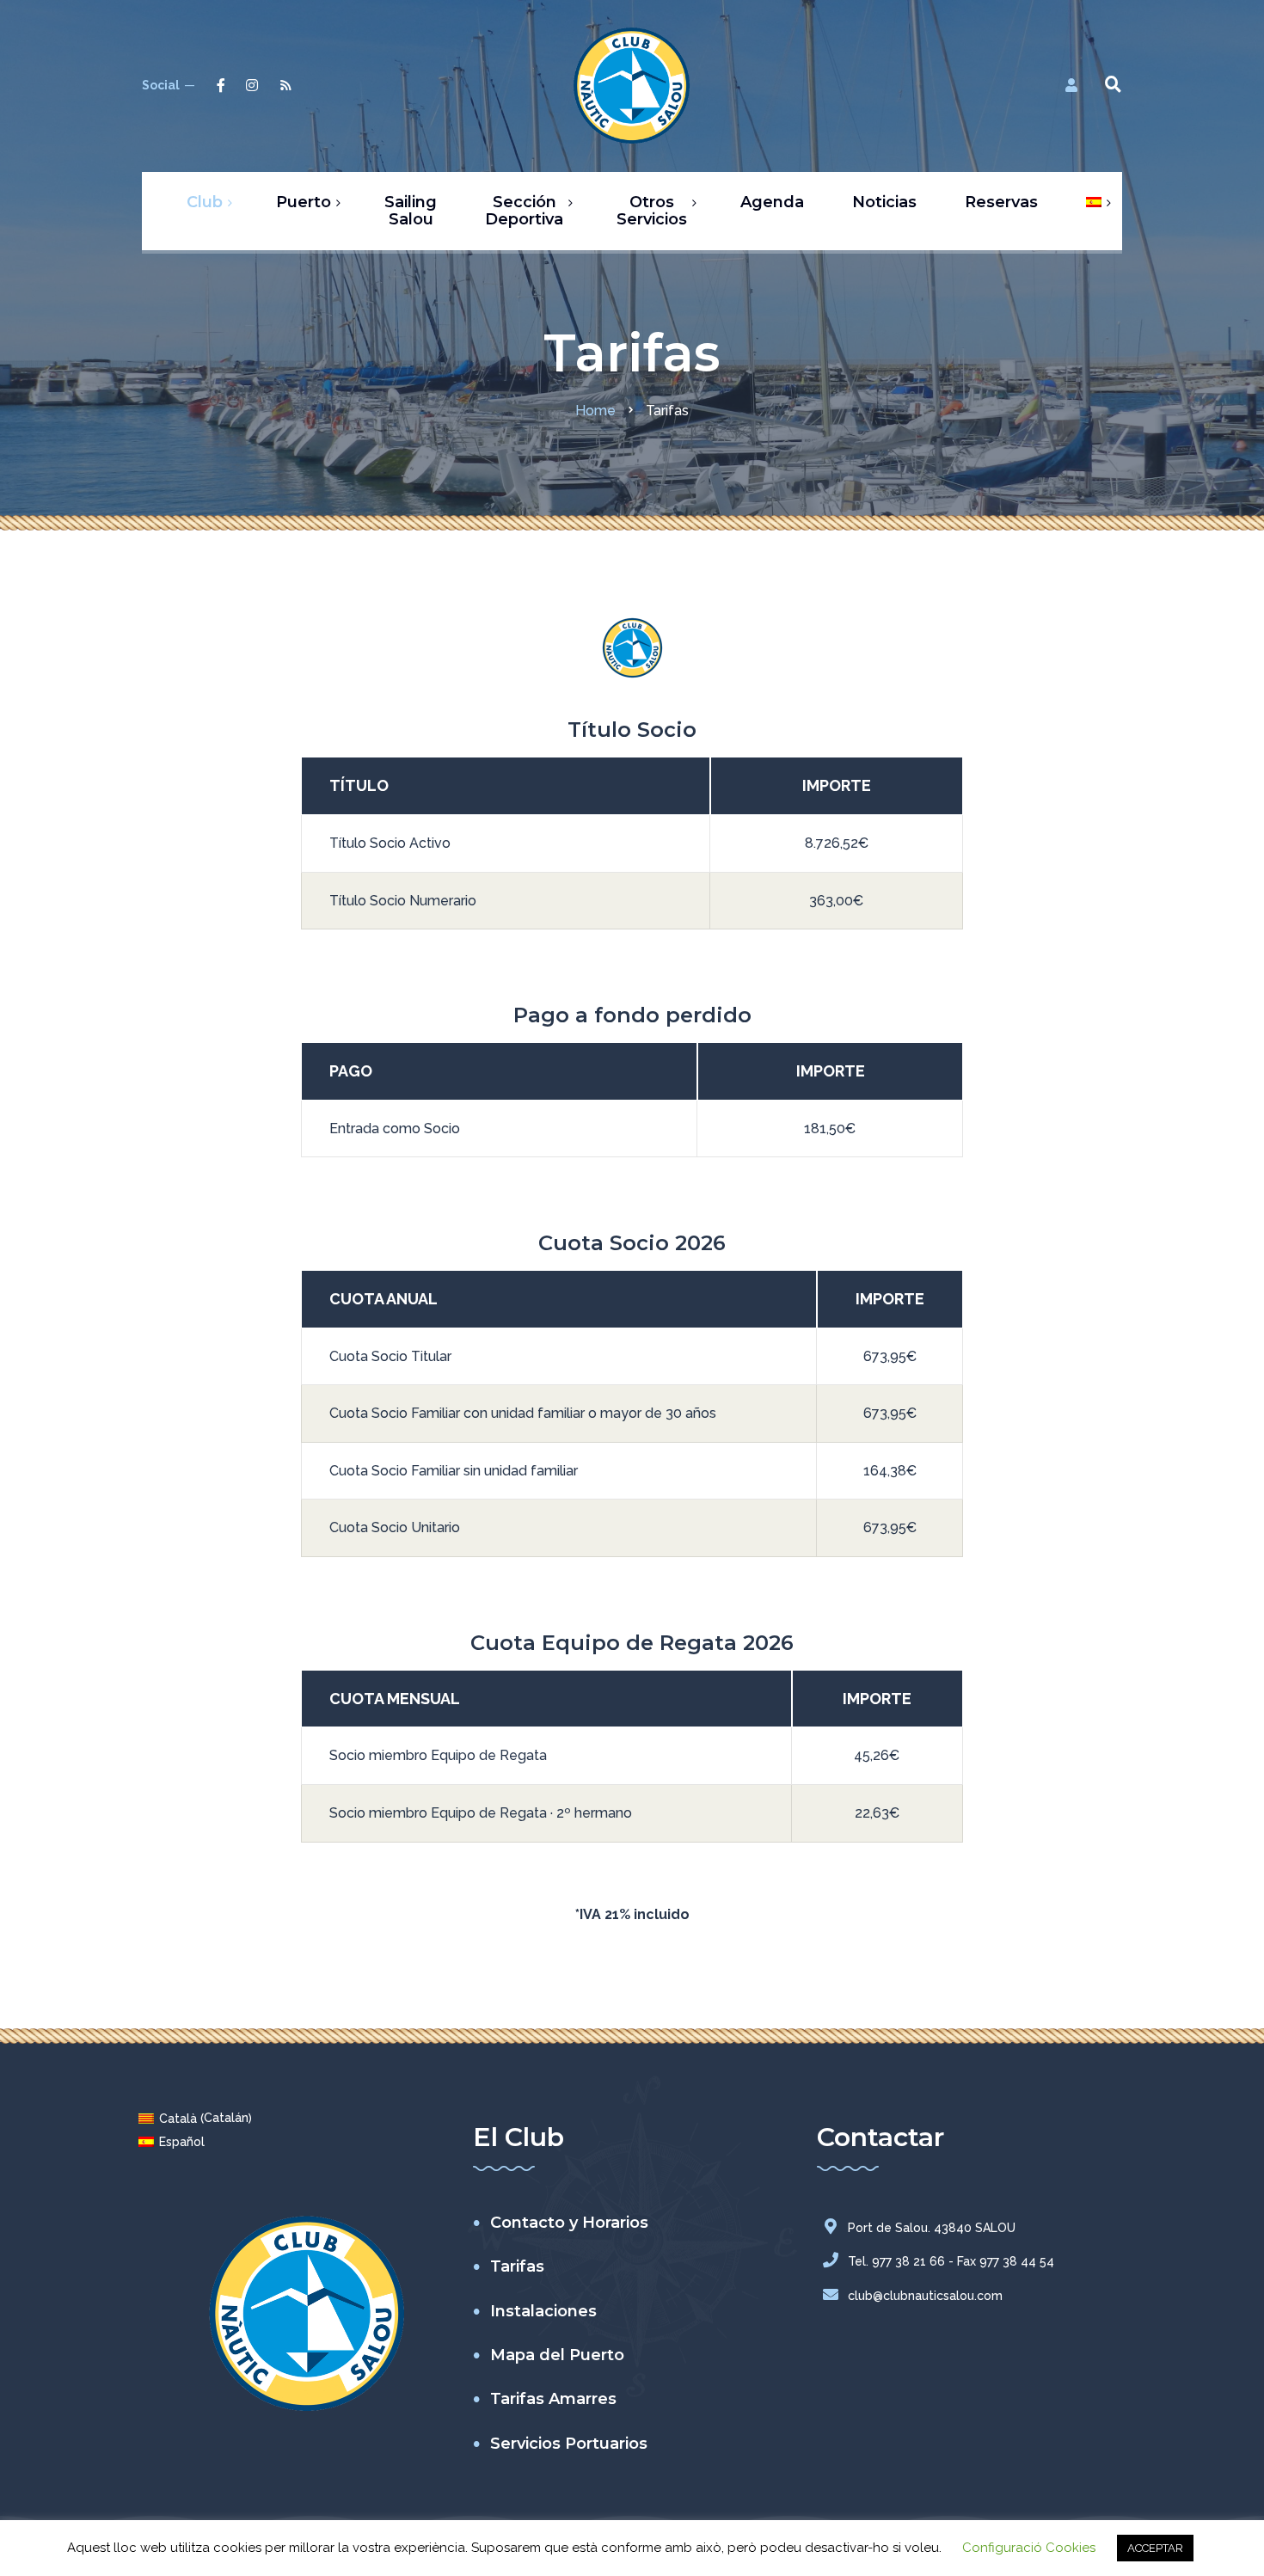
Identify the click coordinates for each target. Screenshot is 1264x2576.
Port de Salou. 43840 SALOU (932, 2228)
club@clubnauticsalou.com (925, 2296)
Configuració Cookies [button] (1029, 2548)
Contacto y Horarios (569, 2223)
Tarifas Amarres (553, 2399)
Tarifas (517, 2266)
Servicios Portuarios (569, 2444)
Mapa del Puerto (557, 2355)
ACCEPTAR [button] (1155, 2548)
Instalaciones (543, 2311)
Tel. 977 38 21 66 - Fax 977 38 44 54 (951, 2261)
